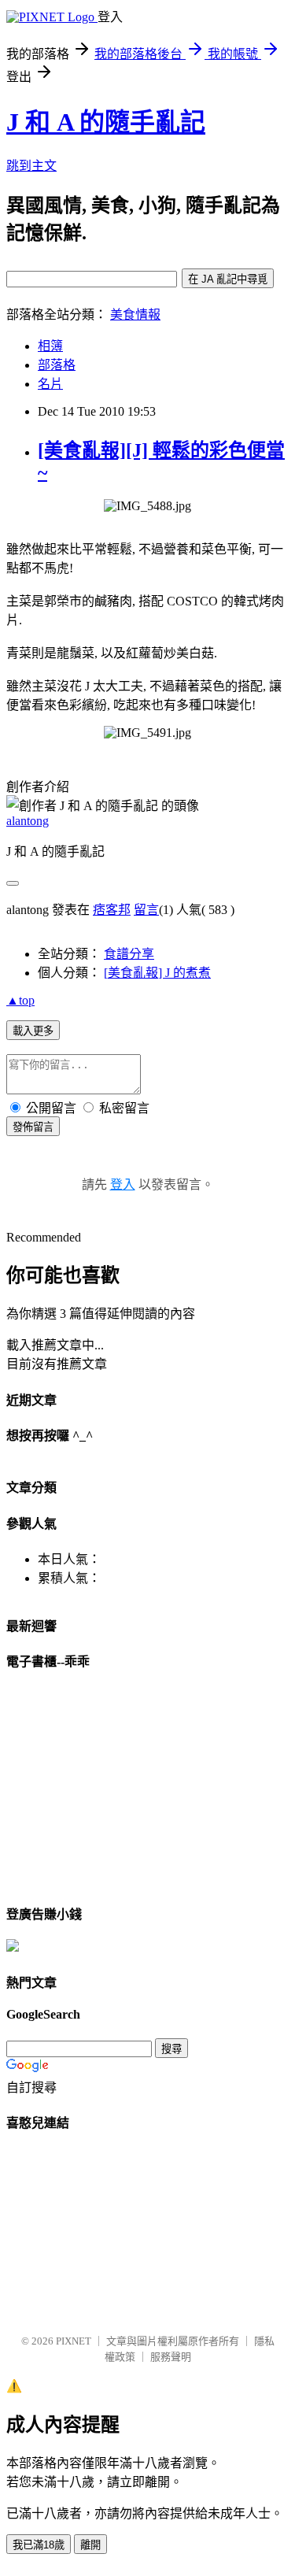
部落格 (57, 365)
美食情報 (135, 315)
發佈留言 (33, 1127)
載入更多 (33, 1031)
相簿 (50, 346)
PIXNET (74, 2341)
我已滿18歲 (39, 2545)
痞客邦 (112, 910)
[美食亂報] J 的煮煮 (157, 973)
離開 (90, 2545)
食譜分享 (129, 954)
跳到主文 (31, 166)
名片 (50, 384)
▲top (20, 1000)
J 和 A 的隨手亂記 (106, 122)
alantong (28, 821)
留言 (146, 910)
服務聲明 (171, 2357)
